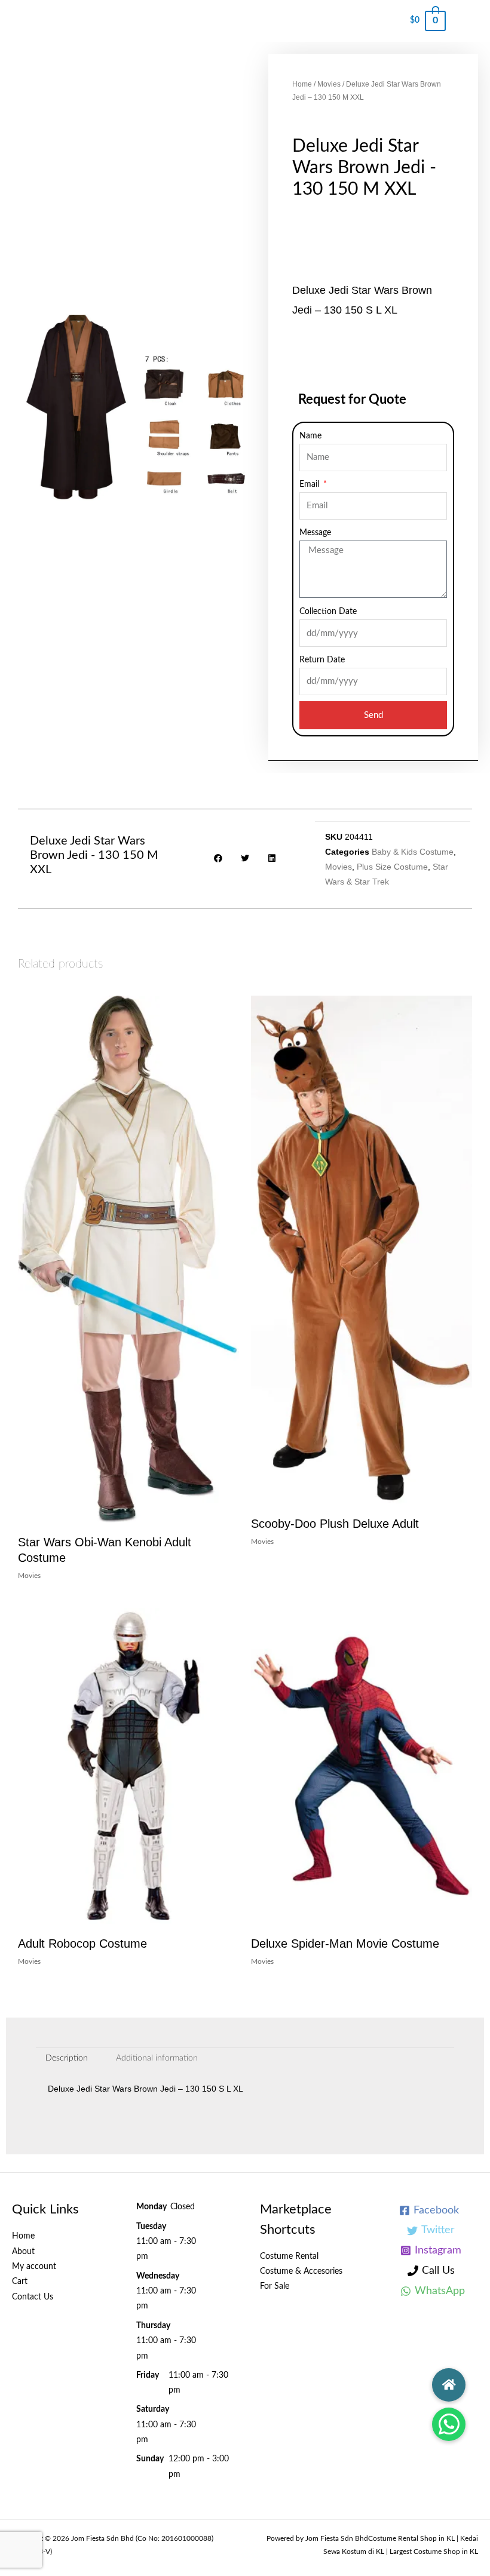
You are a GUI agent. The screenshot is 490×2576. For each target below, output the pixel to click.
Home (302, 84)
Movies (329, 84)
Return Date (322, 660)
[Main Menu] (468, 21)
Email (310, 484)
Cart (20, 2282)
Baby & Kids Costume (413, 852)
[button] (449, 2424)
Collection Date (328, 612)
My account (34, 2267)
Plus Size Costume (392, 867)
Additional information (157, 2058)
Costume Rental (289, 2256)
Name (310, 436)
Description (67, 2058)
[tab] (67, 2059)
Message (315, 533)
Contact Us (33, 2297)
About (23, 2252)
